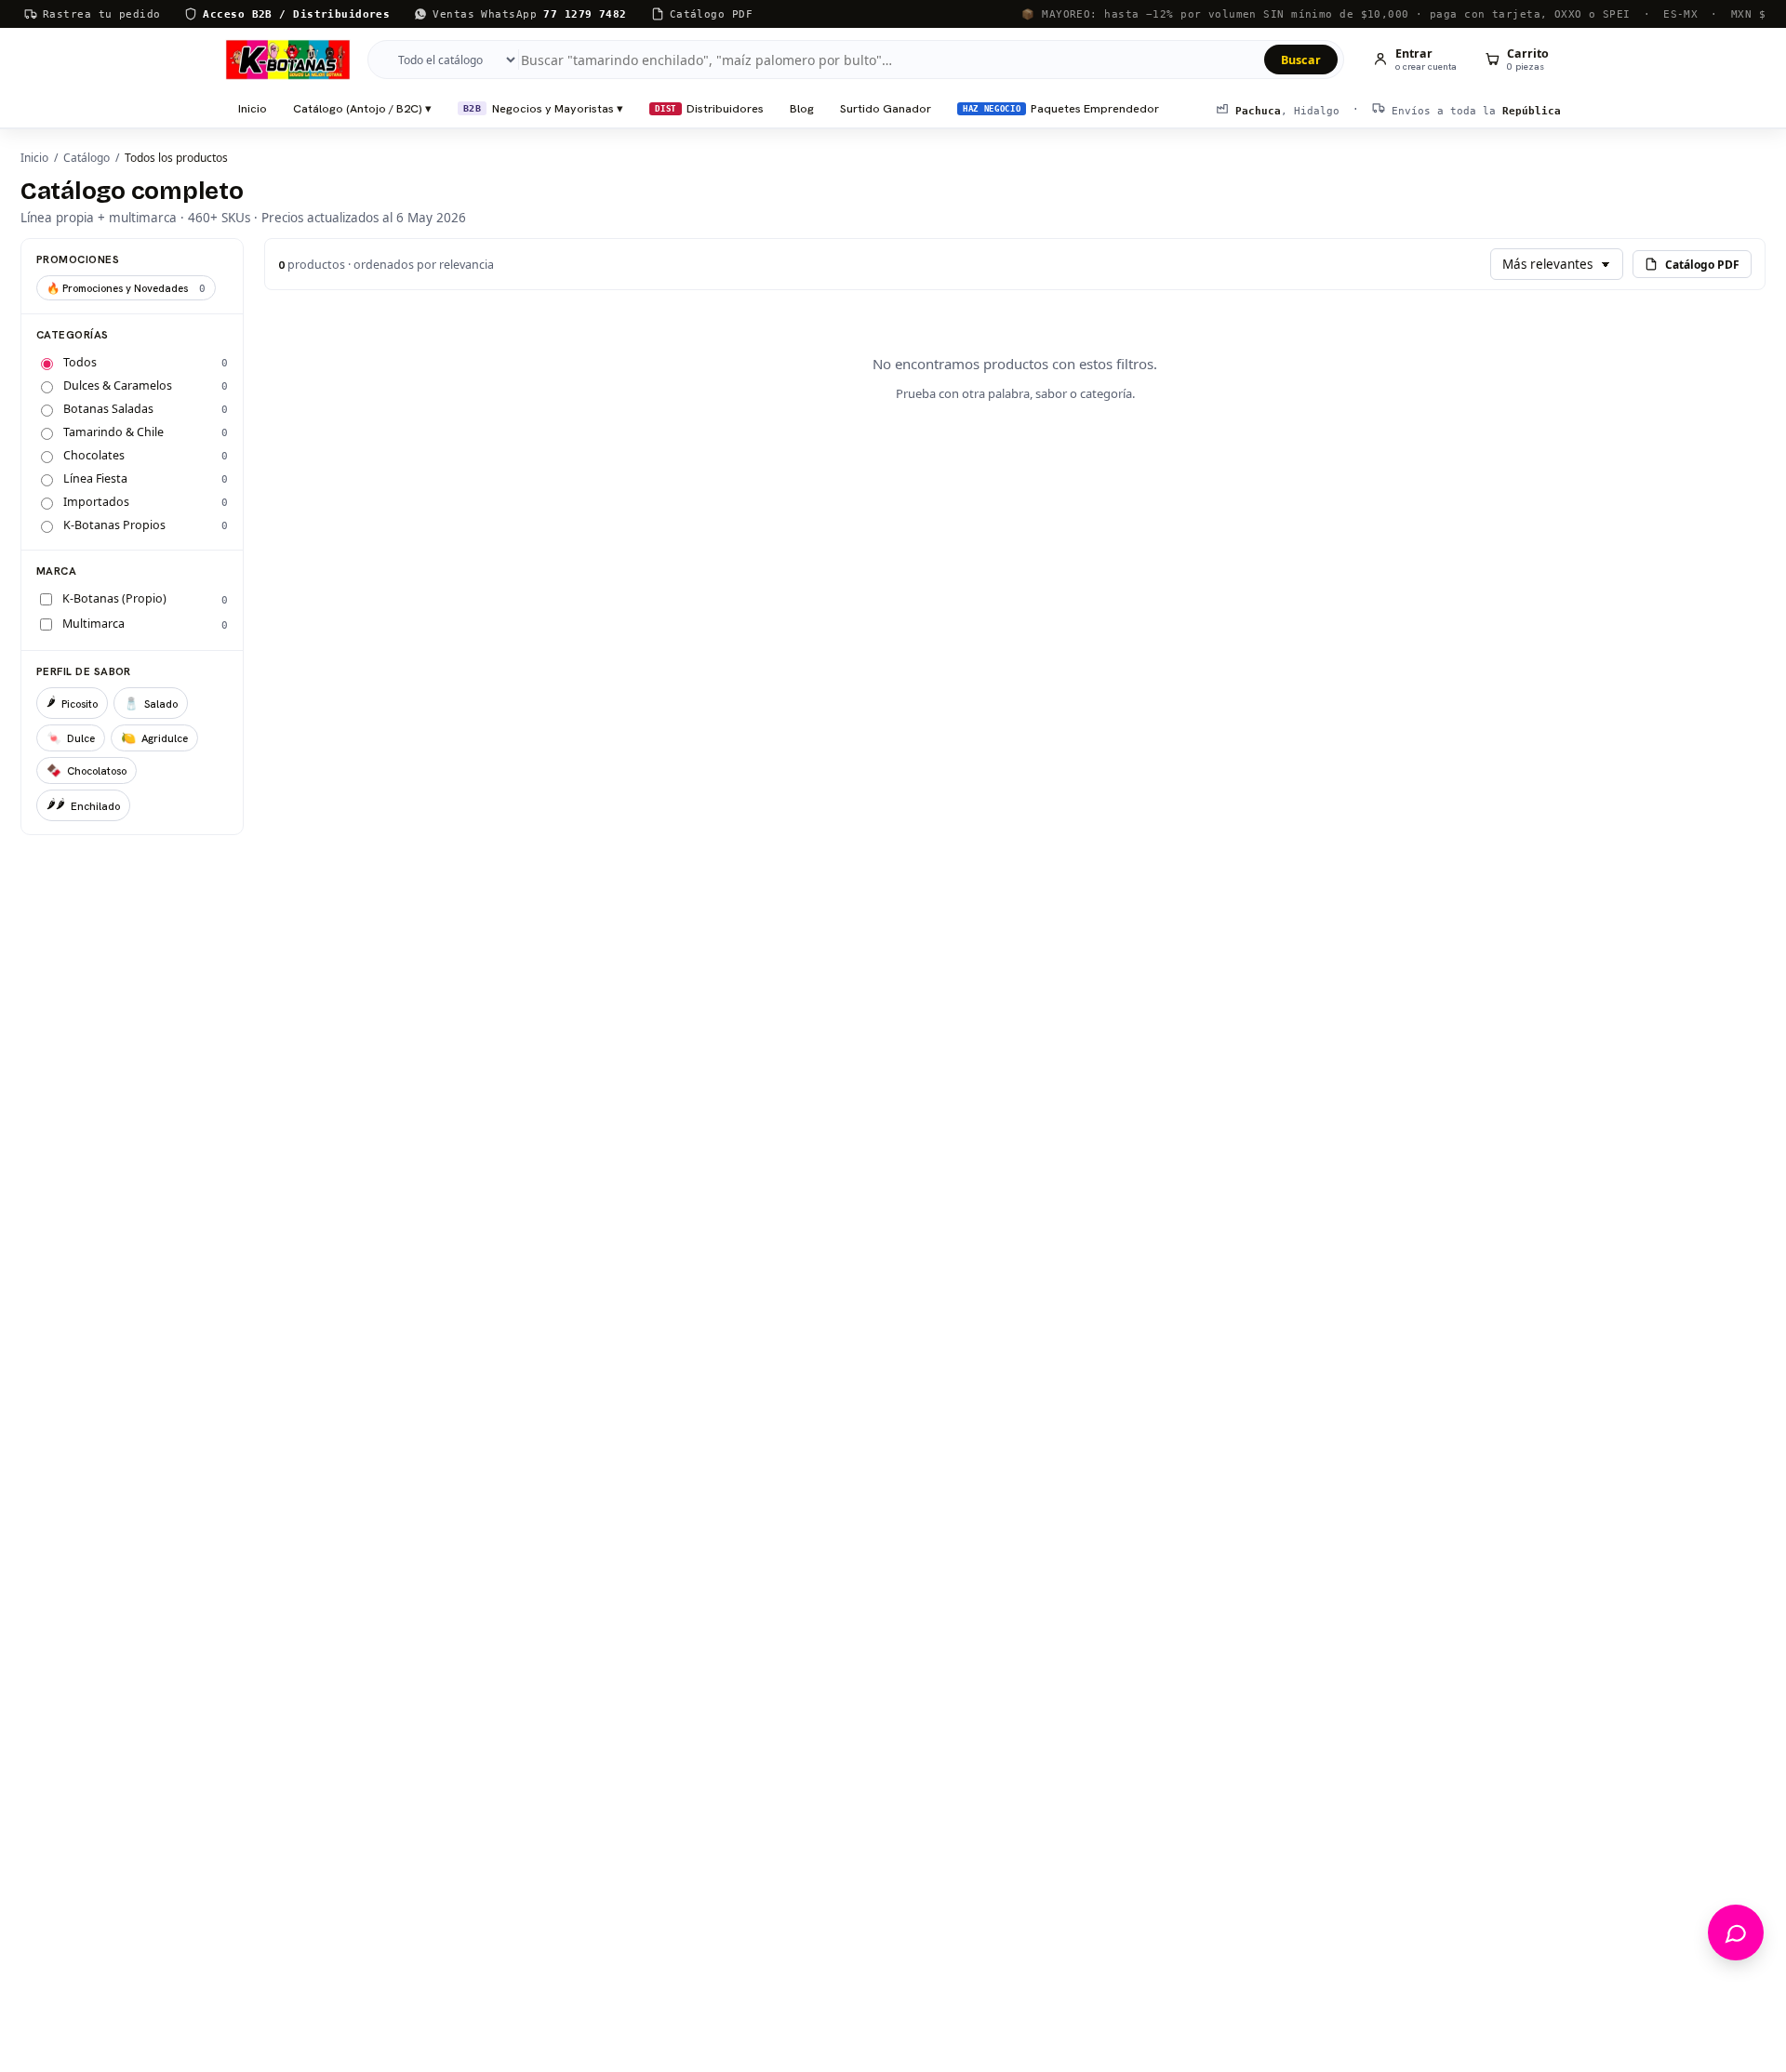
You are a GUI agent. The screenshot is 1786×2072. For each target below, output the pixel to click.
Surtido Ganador (886, 108)
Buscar (1301, 60)
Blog (802, 108)
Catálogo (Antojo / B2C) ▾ (362, 108)
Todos (80, 362)
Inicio (253, 108)
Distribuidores (709, 108)
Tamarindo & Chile (113, 432)
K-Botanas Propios (114, 525)
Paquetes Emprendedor (1061, 108)
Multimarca (93, 624)
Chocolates (94, 455)
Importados (96, 502)
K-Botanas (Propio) (114, 598)
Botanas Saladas (108, 409)
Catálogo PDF (1702, 265)
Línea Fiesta (95, 478)
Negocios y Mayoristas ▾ (543, 108)
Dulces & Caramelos (118, 385)
